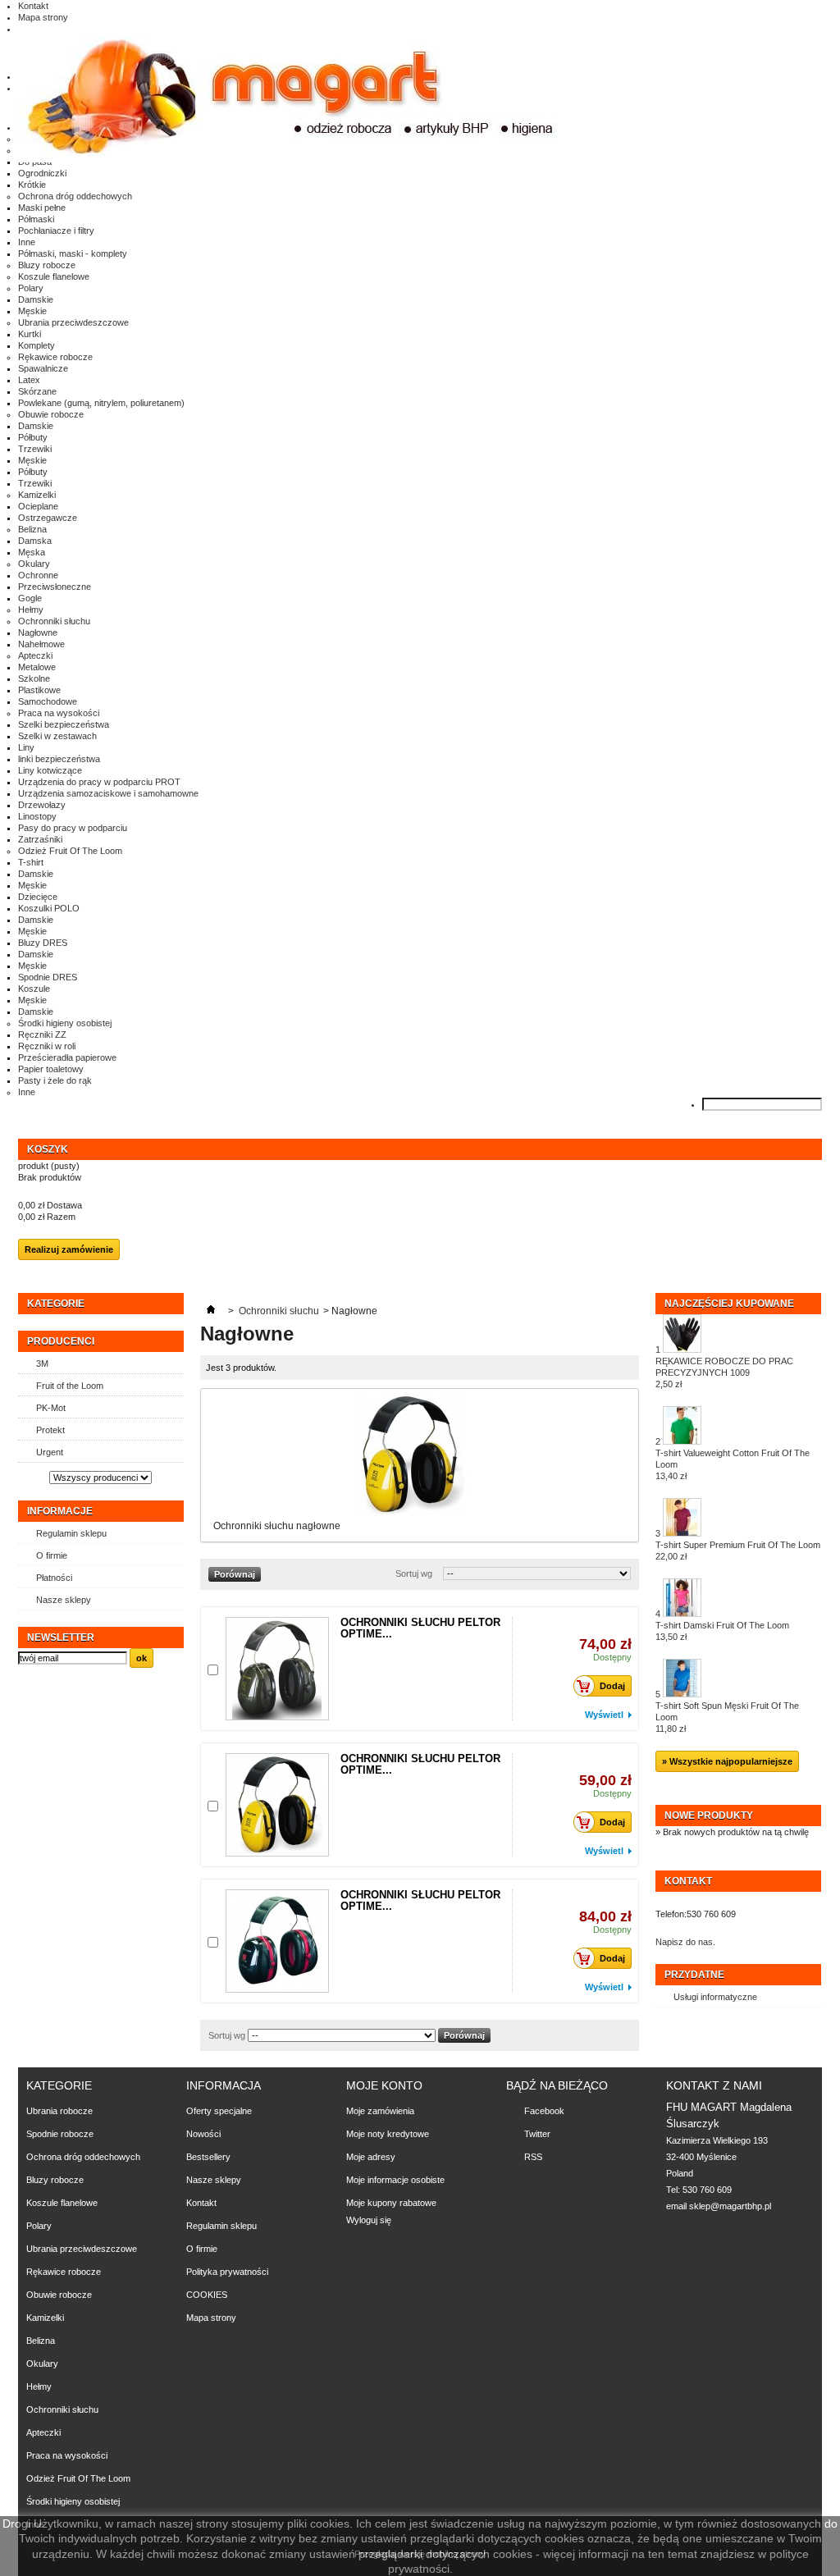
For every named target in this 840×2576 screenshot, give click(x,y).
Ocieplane (38, 506)
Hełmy (31, 610)
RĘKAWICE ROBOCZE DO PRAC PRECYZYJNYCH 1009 (724, 1372)
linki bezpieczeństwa (59, 759)
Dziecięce (38, 897)
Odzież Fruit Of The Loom (70, 851)
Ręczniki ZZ (42, 1035)
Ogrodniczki (42, 173)
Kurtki (30, 334)
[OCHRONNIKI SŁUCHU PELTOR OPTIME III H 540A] (277, 1941)
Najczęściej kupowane (729, 1304)
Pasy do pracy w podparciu (73, 828)
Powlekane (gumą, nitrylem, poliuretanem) (101, 403)
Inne (27, 242)
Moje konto (384, 2085)
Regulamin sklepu (71, 1533)
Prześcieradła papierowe (67, 1057)
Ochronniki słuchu (54, 621)
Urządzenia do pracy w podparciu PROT (99, 782)
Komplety (37, 345)
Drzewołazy (42, 805)
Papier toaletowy (51, 1069)
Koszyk (49, 1149)
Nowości (203, 2134)
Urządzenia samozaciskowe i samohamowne (108, 793)
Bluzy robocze (47, 265)
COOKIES (207, 2295)
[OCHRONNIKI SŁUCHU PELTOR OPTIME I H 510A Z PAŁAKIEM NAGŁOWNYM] (277, 1805)
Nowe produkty (709, 1816)
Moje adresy (371, 2157)
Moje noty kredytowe (388, 2134)
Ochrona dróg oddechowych (75, 196)
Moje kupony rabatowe (391, 2203)
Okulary (34, 564)
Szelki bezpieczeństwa (64, 724)
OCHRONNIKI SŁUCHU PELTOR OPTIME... (420, 1628)
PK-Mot (51, 1408)
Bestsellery (208, 2157)
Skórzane (37, 391)
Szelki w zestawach (57, 736)
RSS (533, 2157)
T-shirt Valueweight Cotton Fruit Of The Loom (733, 1464)
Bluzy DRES (43, 943)
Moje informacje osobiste (395, 2180)
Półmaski (36, 219)
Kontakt (33, 6)
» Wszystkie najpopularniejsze (727, 1761)
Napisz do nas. (685, 1942)
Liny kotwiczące (50, 770)
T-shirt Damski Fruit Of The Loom (722, 1631)
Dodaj (612, 1686)
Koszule (34, 989)
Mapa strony (43, 17)
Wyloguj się (369, 2220)
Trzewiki (35, 449)
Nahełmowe (41, 644)
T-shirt (31, 862)
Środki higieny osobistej (65, 1023)
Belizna (32, 529)
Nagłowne (38, 633)
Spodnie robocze (60, 2134)
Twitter (537, 2134)
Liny (26, 747)
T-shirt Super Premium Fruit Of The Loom (738, 1551)
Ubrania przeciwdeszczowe (73, 322)
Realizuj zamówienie (69, 1249)
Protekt (50, 1430)
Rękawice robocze (55, 357)
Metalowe (37, 667)
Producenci (61, 1341)
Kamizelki (37, 495)
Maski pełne (42, 208)
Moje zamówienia (380, 2111)
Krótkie (32, 185)
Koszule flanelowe (54, 276)
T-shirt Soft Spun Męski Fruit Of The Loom (727, 1717)
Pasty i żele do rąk (55, 1080)
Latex (29, 380)
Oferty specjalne (219, 2111)
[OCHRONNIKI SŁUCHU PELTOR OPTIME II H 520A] (277, 1669)
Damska (35, 541)
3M (42, 1363)
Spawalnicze (43, 368)
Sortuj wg (414, 1573)
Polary (31, 288)
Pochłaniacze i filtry (56, 231)
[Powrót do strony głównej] (211, 1311)
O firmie (52, 1555)
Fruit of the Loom (70, 1386)
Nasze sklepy (64, 1600)
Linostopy (37, 816)
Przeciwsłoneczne (55, 587)
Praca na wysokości (59, 713)
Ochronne (38, 575)
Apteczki (35, 655)
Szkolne (34, 678)
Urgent (50, 1452)
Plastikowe (39, 690)
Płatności (54, 1578)
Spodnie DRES (48, 977)
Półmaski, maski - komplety (73, 253)
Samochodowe (48, 701)
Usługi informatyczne (715, 1997)
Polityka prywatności (227, 2272)
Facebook (544, 2111)
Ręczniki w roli (47, 1046)
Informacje (60, 1511)
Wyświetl (604, 1715)
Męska (32, 552)
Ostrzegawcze (48, 518)
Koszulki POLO (49, 908)
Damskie (36, 299)
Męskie (32, 311)
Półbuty (33, 437)
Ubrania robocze (59, 2111)
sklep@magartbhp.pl (730, 2206)
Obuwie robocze (51, 414)
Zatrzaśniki (40, 839)
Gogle (30, 598)
